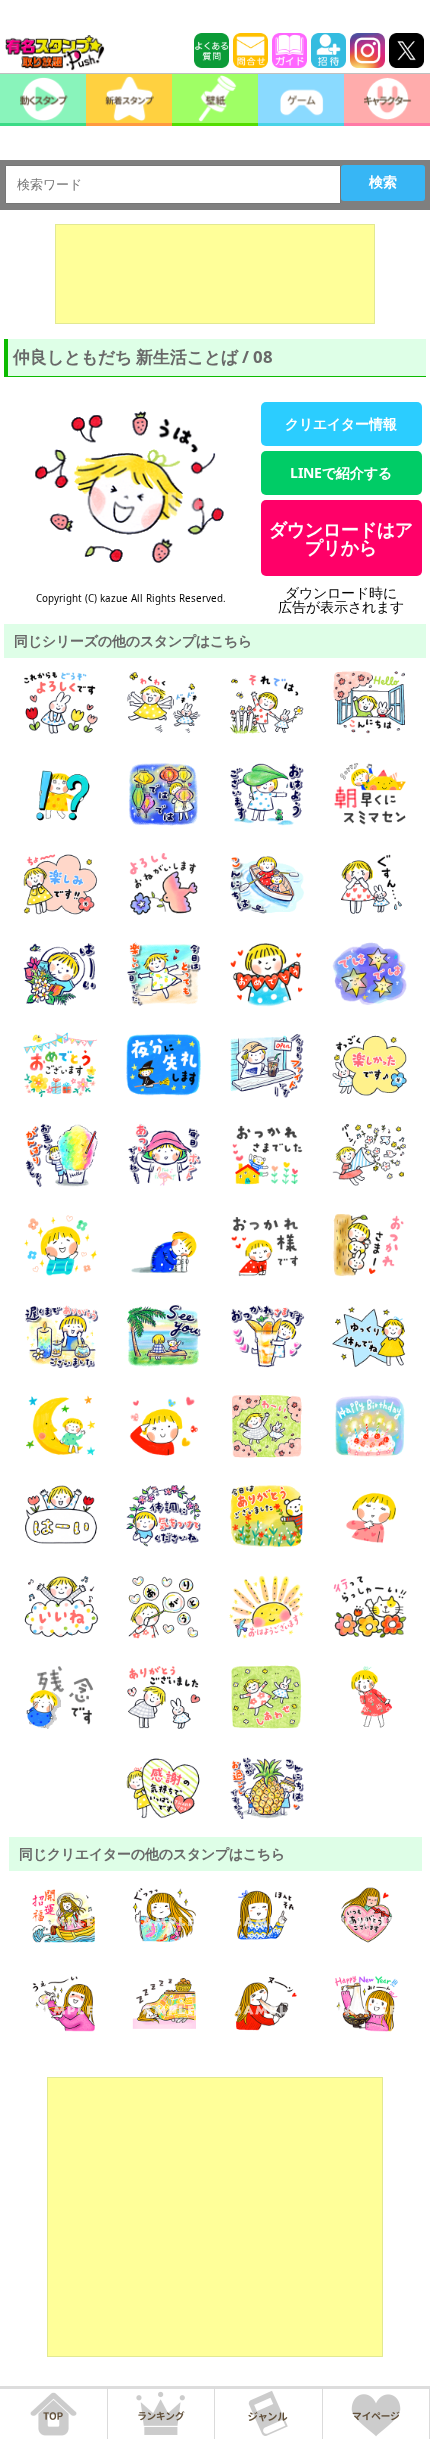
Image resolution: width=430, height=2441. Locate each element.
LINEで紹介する (341, 472)
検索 (383, 182)
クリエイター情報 (341, 423)
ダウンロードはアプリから (341, 538)
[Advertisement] (215, 274)
